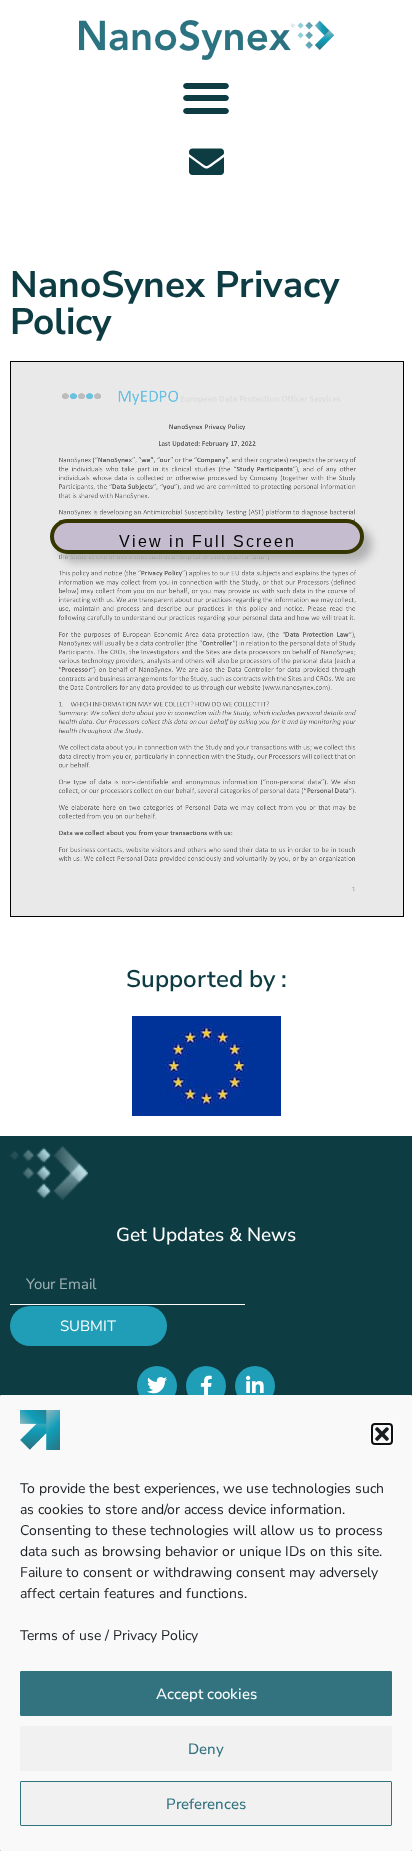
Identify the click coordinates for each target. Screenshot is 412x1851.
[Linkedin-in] (255, 1386)
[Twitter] (157, 1386)
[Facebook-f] (206, 1386)
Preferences (206, 1804)
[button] (382, 1434)
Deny (206, 1749)
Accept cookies (206, 1694)
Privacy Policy (155, 1635)
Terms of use (60, 1635)
